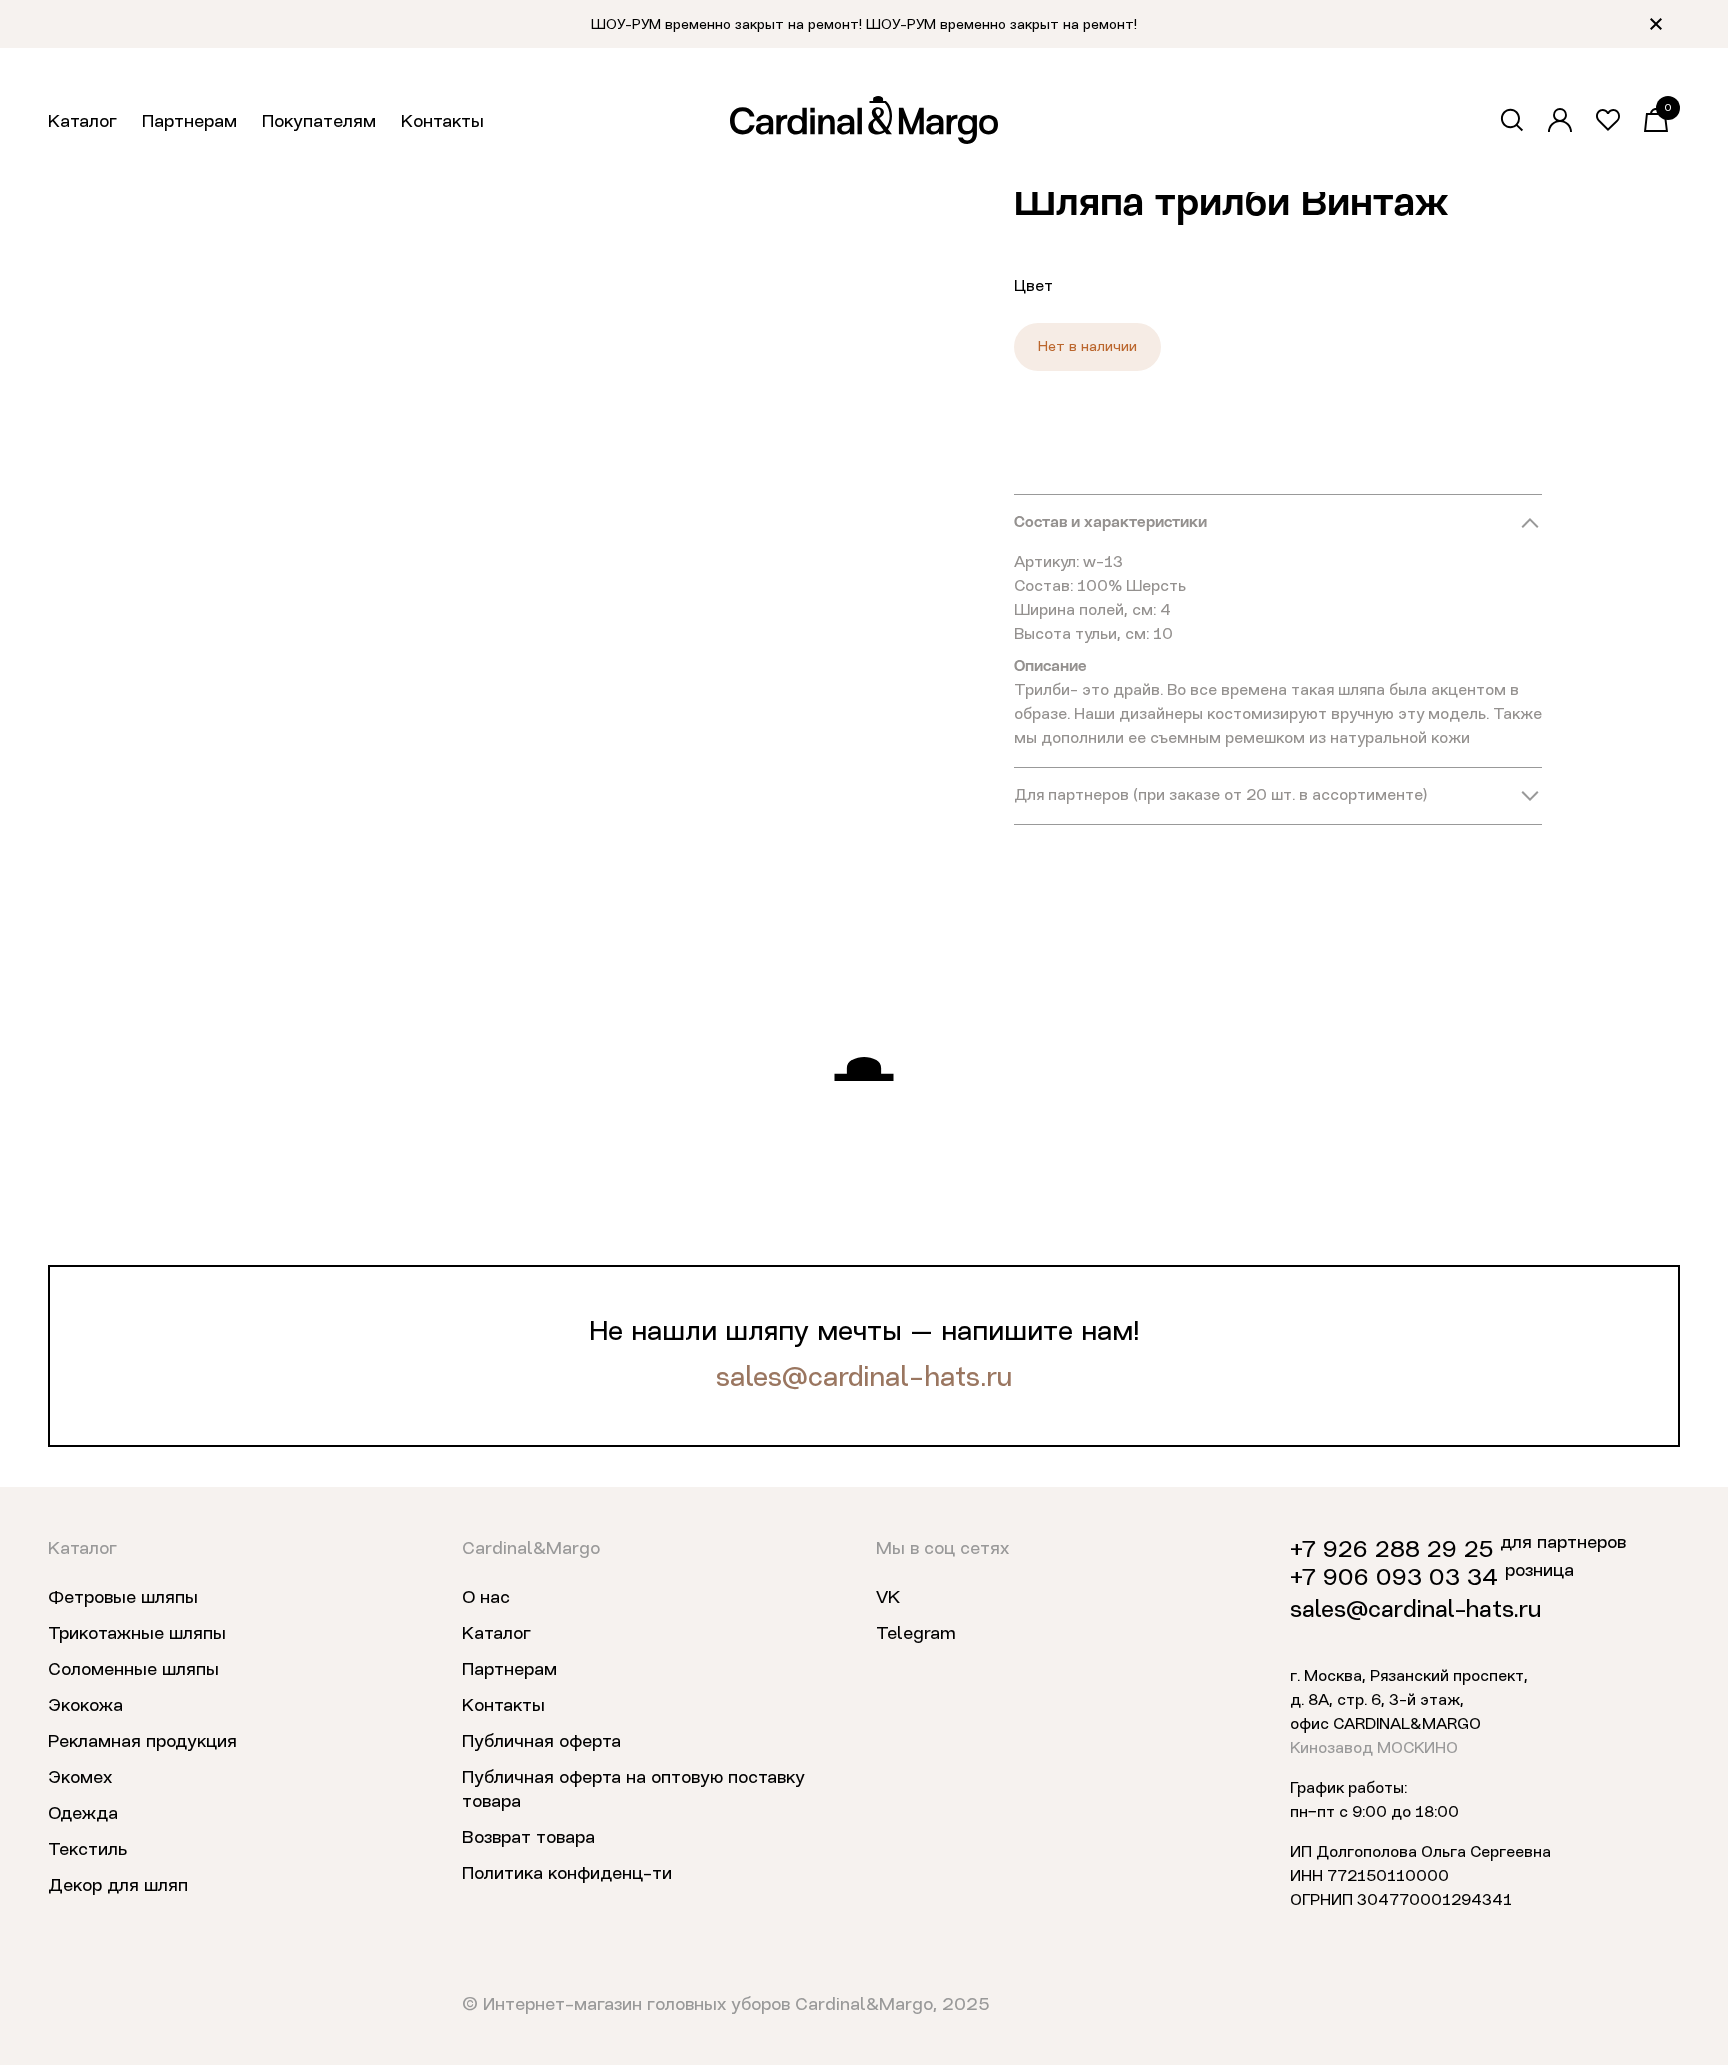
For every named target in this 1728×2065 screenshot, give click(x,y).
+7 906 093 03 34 (1394, 1579)
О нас (486, 1598)
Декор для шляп (118, 1886)
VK (888, 1598)
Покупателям (319, 122)
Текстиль (87, 1850)
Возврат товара (528, 1838)
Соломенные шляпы (133, 1670)
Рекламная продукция (142, 1742)
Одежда (83, 1814)
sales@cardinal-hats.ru (864, 1379)
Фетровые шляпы (123, 1598)
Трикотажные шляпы (137, 1634)
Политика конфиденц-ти (567, 1874)
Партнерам (189, 122)
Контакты (442, 122)
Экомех (80, 1778)
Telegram (916, 1634)
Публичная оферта (541, 1742)
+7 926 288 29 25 (1391, 1551)
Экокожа (85, 1706)
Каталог (82, 122)
